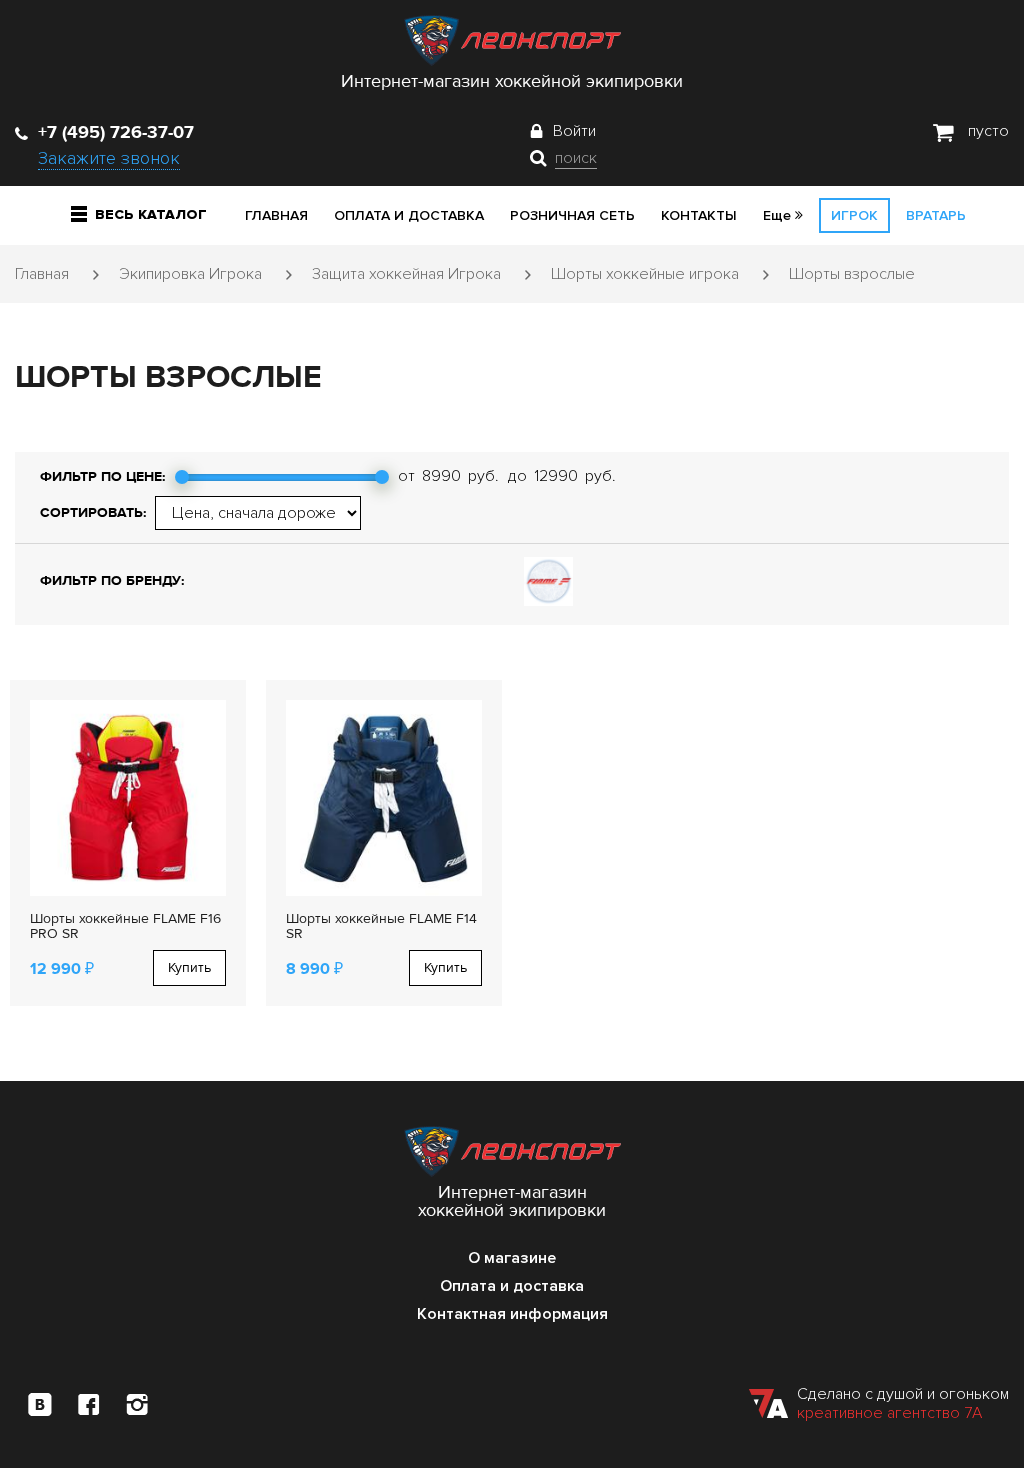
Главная (276, 215)
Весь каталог (151, 214)
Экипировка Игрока (190, 274)
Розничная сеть (572, 215)
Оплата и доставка (409, 215)
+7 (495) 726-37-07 (116, 132)
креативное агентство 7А (889, 1413)
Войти (574, 131)
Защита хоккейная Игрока (406, 274)
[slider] (182, 477)
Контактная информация (512, 1314)
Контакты (699, 215)
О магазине (512, 1258)
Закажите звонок (109, 158)
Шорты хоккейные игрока (645, 274)
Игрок (854, 215)
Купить (189, 967)
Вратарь (936, 215)
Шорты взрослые (852, 274)
